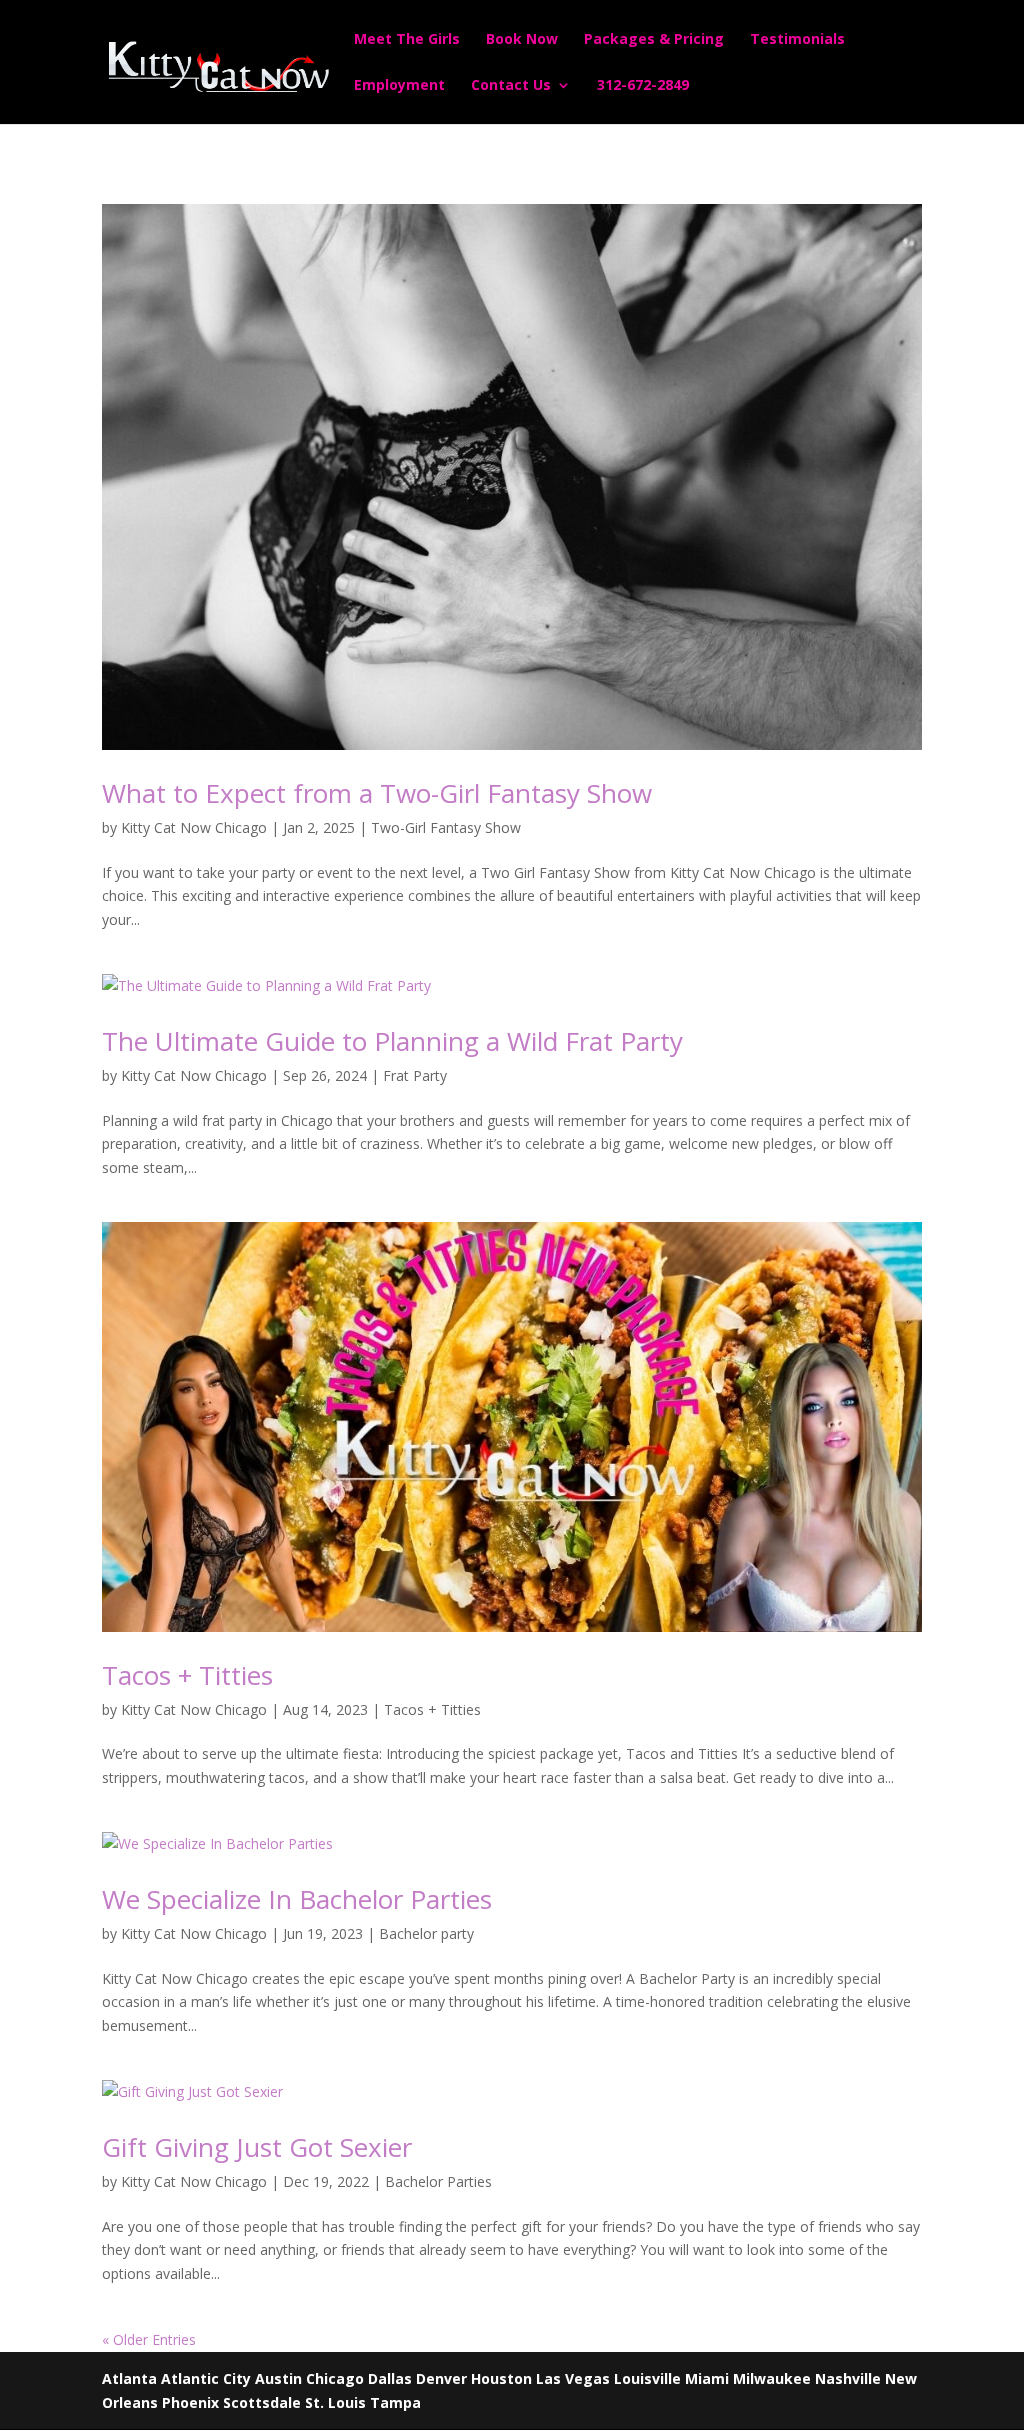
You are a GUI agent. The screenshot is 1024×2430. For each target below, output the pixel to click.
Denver (441, 2378)
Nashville (848, 2378)
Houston (501, 2378)
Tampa (395, 2402)
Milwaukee (772, 2378)
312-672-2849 (643, 86)
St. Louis (335, 2402)
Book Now (522, 40)
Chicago (335, 2378)
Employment (399, 86)
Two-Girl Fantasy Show (446, 827)
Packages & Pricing (654, 40)
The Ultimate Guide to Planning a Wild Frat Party (392, 1041)
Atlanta (129, 2378)
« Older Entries (149, 2339)
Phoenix (190, 2402)
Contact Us (511, 86)
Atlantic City (206, 2378)
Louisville (647, 2378)
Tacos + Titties (187, 1675)
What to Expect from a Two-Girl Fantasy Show (377, 793)
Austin (278, 2378)
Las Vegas (573, 2378)
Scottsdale (262, 2402)
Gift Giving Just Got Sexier (257, 2147)
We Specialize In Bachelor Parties (297, 1899)
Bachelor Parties (438, 2181)
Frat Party (415, 1075)
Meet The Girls (407, 40)
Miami (707, 2378)
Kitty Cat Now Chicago (194, 827)
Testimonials (797, 40)
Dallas (390, 2378)
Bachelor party (426, 1933)
